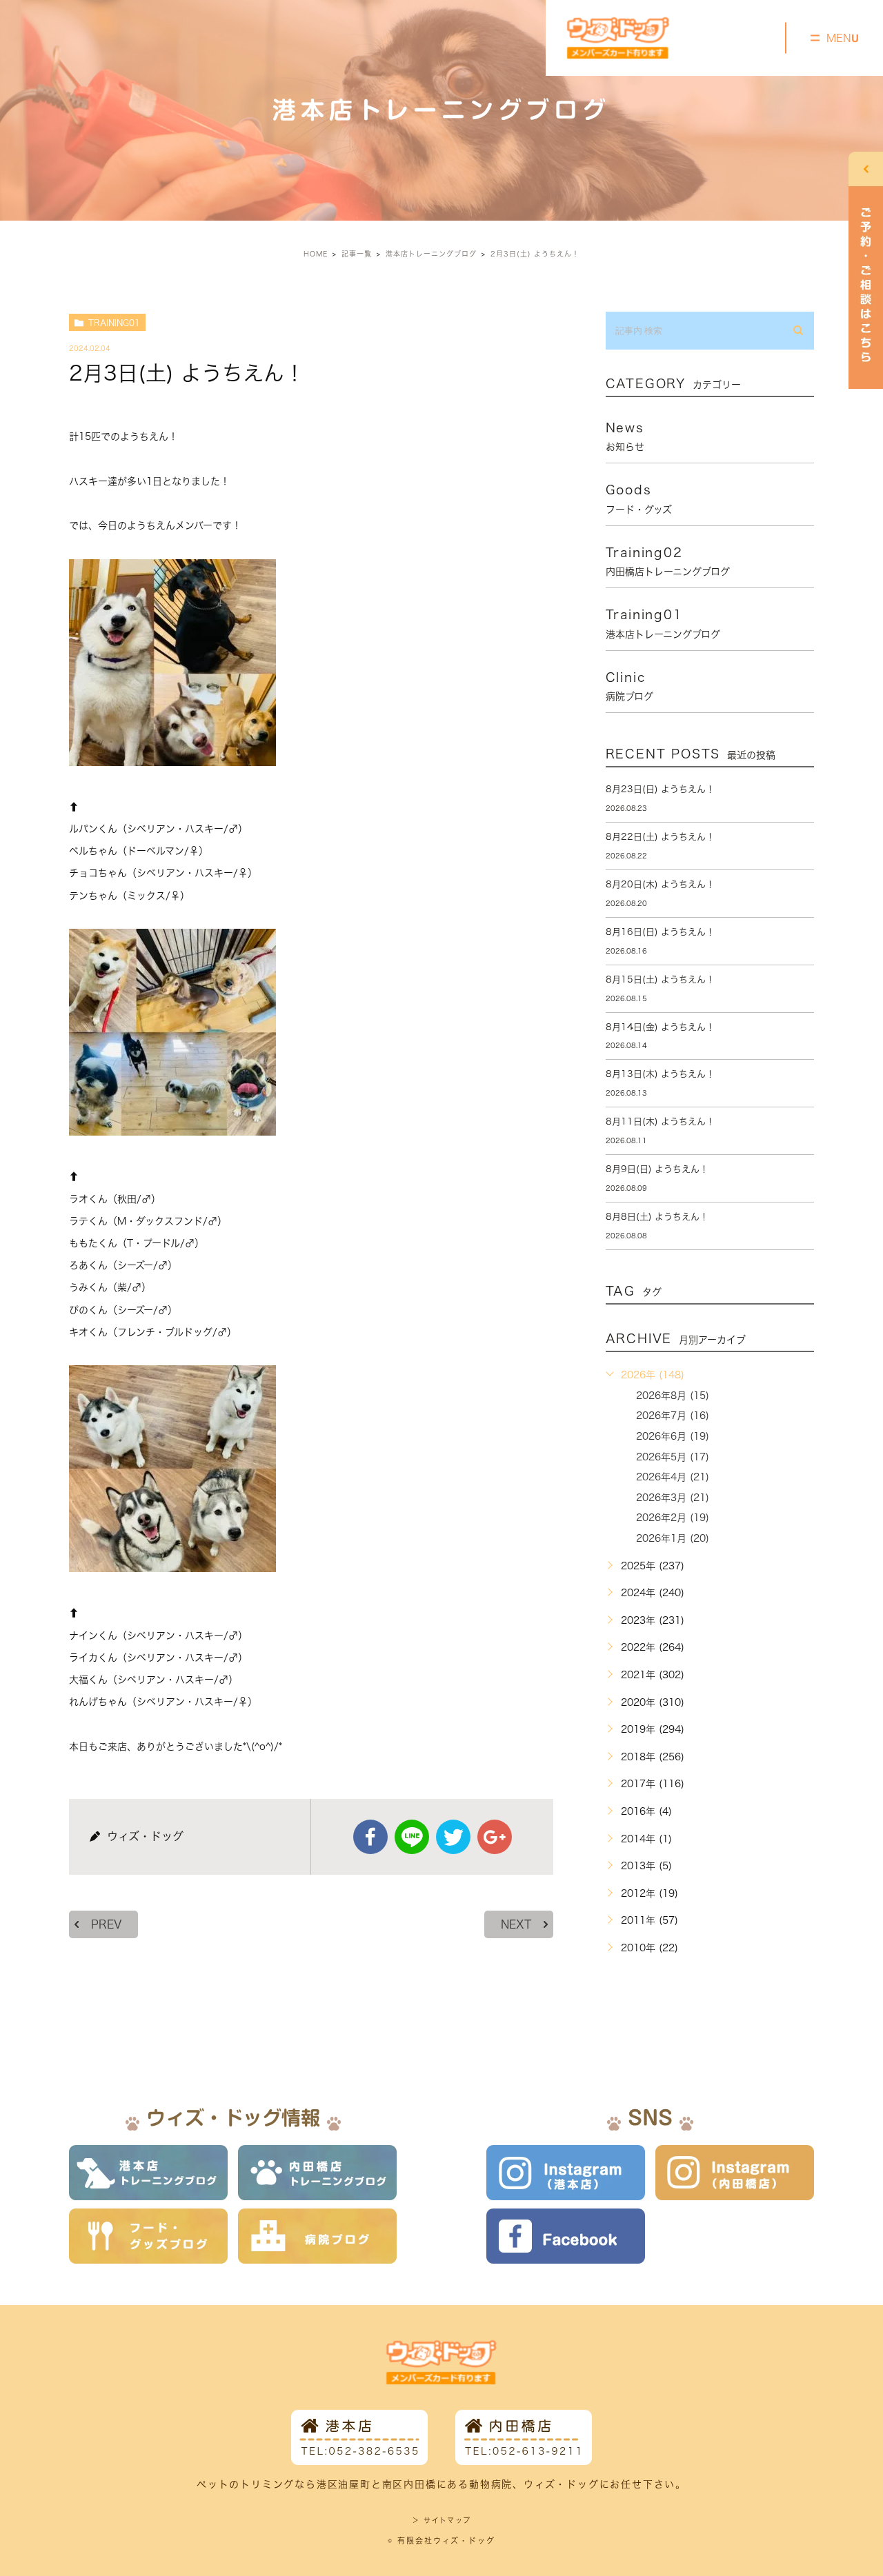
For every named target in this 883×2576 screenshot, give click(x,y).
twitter (453, 1837)
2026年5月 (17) (673, 1457)
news (625, 436)
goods (639, 499)
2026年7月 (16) (673, 1416)
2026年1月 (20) (673, 1538)
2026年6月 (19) (673, 1436)
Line (412, 1837)
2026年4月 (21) (673, 1477)
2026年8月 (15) (673, 1396)
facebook (370, 1837)
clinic (629, 686)
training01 (114, 323)
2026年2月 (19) (673, 1518)
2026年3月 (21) (673, 1498)
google (495, 1837)
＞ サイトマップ (441, 2520)
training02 (668, 561)
